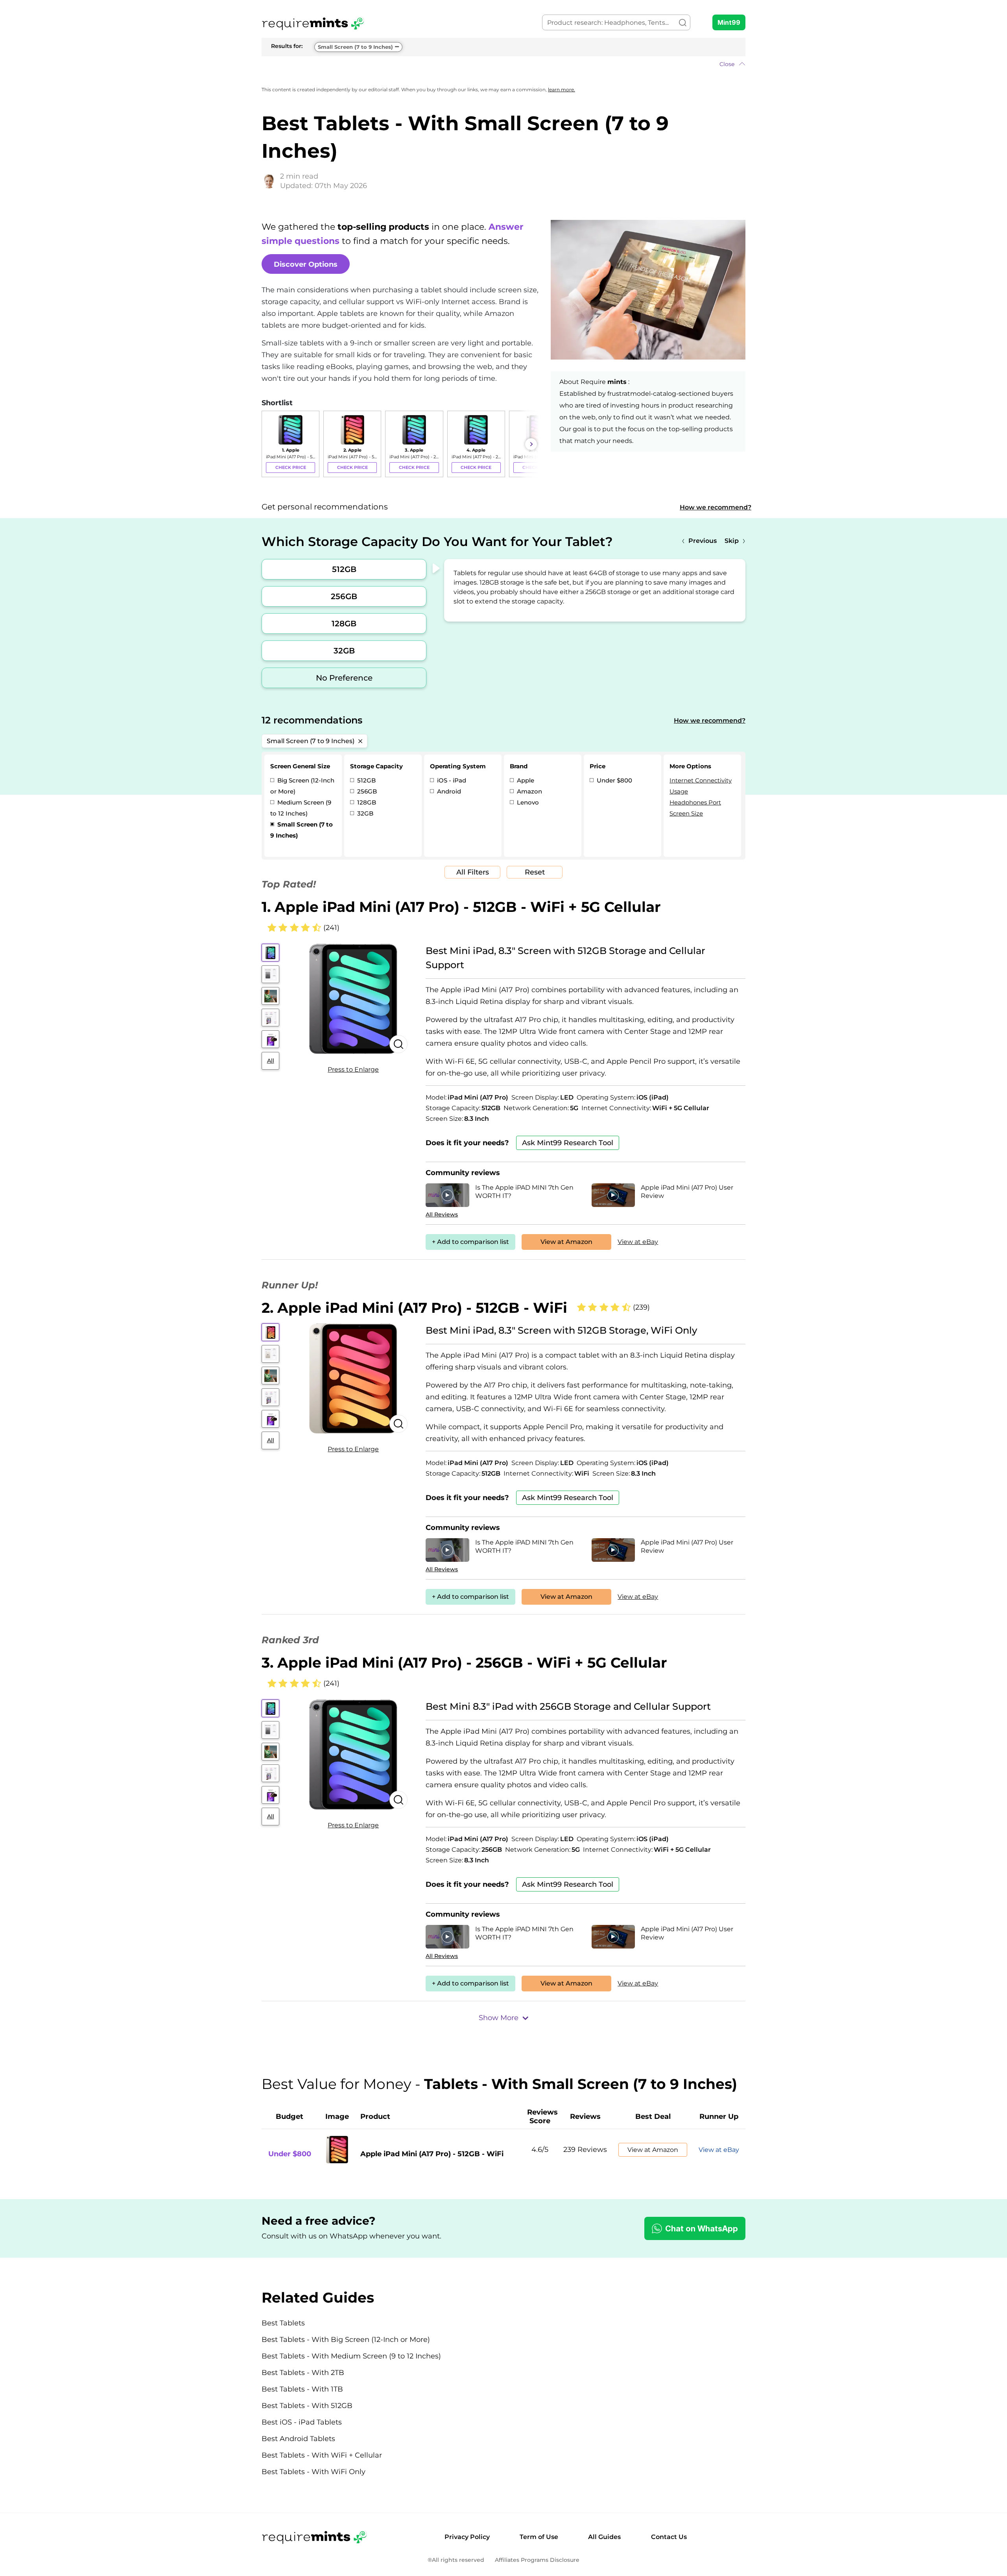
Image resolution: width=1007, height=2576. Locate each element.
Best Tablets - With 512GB (307, 2406)
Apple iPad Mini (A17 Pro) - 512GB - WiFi (432, 2154)
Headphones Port (695, 802)
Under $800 (614, 780)
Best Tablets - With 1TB (302, 2389)
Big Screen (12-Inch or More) (302, 786)
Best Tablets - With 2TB (303, 2373)
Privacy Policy (467, 2537)
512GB (344, 569)
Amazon (529, 791)
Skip (732, 541)
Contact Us (669, 2537)
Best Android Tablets (298, 2439)
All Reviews (442, 1214)
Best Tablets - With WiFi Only (314, 2472)
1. (461, 907)
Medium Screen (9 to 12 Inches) (301, 808)
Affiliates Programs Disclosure (537, 2560)
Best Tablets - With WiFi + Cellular (322, 2455)
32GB (344, 651)
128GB (344, 624)
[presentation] (269, 444)
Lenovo (527, 802)
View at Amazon (566, 1242)
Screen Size (686, 813)
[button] (503, 64)
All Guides (604, 2537)
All (271, 1061)
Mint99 (729, 22)
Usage (679, 791)
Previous (703, 541)
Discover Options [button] (306, 264)
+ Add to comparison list (470, 1242)
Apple (525, 780)
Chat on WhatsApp (702, 2229)
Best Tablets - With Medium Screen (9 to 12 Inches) (351, 2356)
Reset (535, 872)
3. (464, 1663)
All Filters (473, 872)
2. (414, 1308)
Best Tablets (283, 2323)
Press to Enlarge (353, 1069)
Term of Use (539, 2537)
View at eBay (638, 1242)
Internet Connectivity (701, 780)
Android (448, 791)
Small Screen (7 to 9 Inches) (355, 47)
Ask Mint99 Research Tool (568, 1143)
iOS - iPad (451, 780)
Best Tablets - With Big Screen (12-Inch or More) (346, 2340)
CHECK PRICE (291, 467)
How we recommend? (716, 507)
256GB (344, 596)
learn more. (562, 89)
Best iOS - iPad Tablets (302, 2422)
